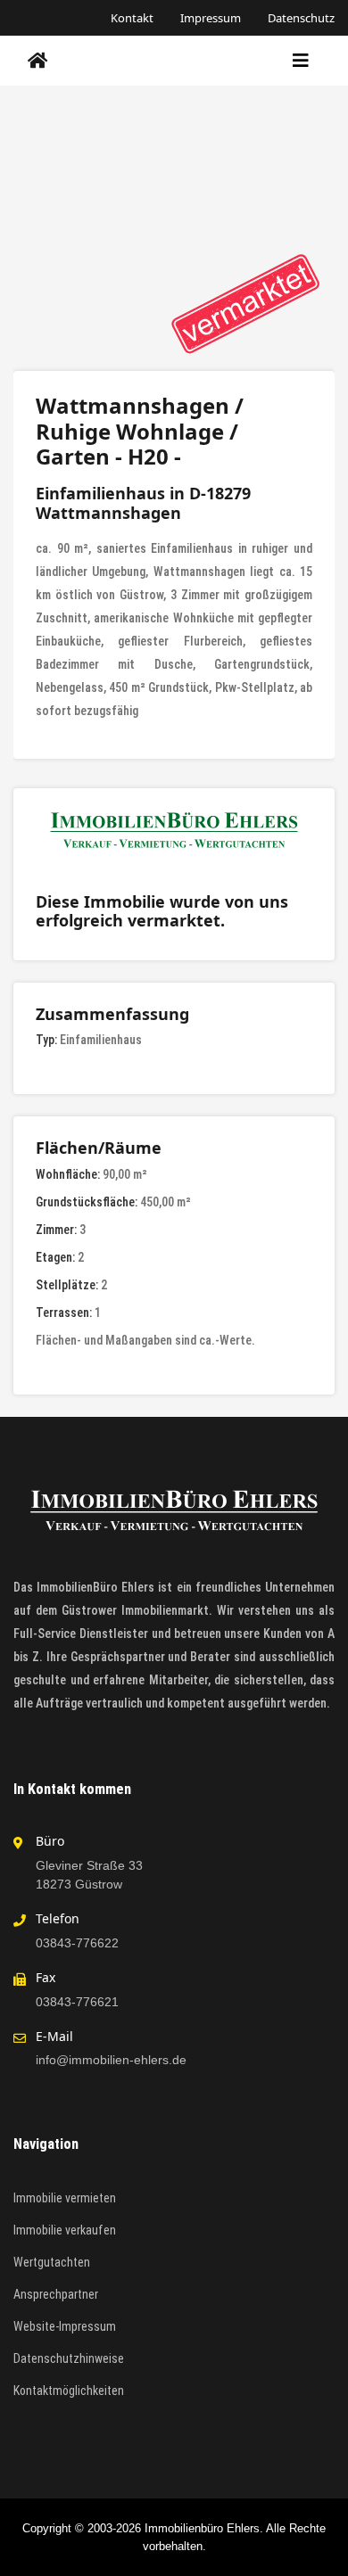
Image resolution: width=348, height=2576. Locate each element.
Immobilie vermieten (65, 2198)
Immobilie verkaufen (65, 2230)
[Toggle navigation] (301, 61)
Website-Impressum (65, 2326)
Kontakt (132, 18)
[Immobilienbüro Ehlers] (38, 61)
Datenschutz (301, 18)
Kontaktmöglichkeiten (69, 2391)
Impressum (211, 18)
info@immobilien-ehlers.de (111, 2060)
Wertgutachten (52, 2262)
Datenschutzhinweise (69, 2358)
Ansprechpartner (56, 2294)
